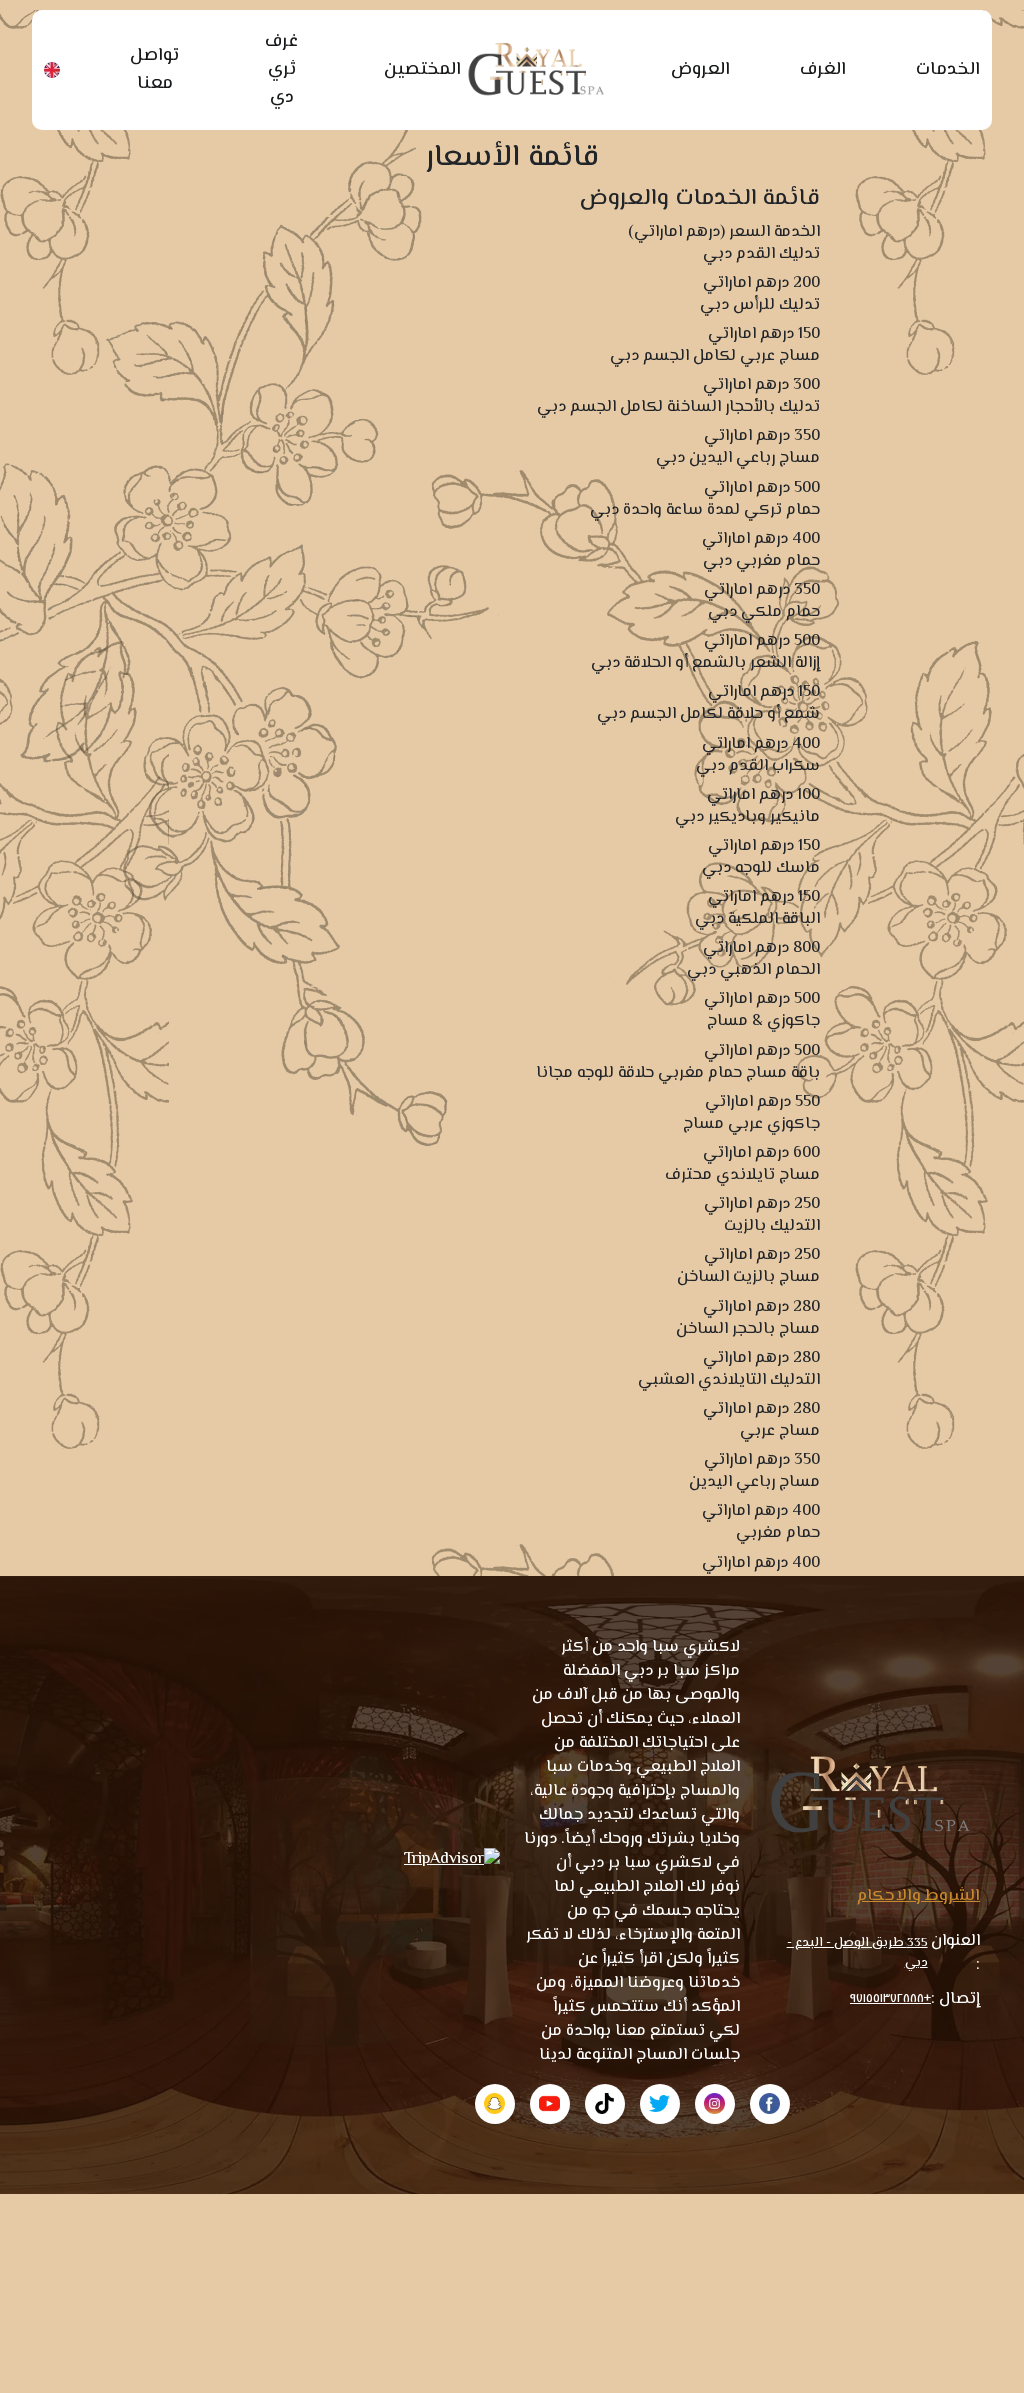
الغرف (823, 70)
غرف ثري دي (281, 70)
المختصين (422, 70)
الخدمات (948, 70)
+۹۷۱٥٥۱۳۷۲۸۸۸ (890, 1999)
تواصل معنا (154, 70)
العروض (700, 70)
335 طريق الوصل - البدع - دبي (857, 1953)
